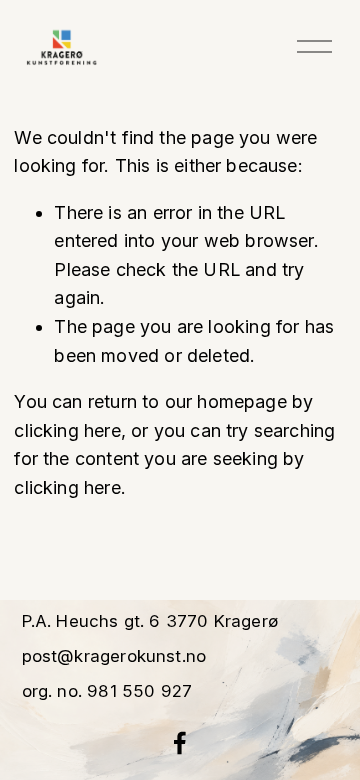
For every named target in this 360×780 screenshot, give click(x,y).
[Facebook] (180, 743)
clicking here (67, 430)
